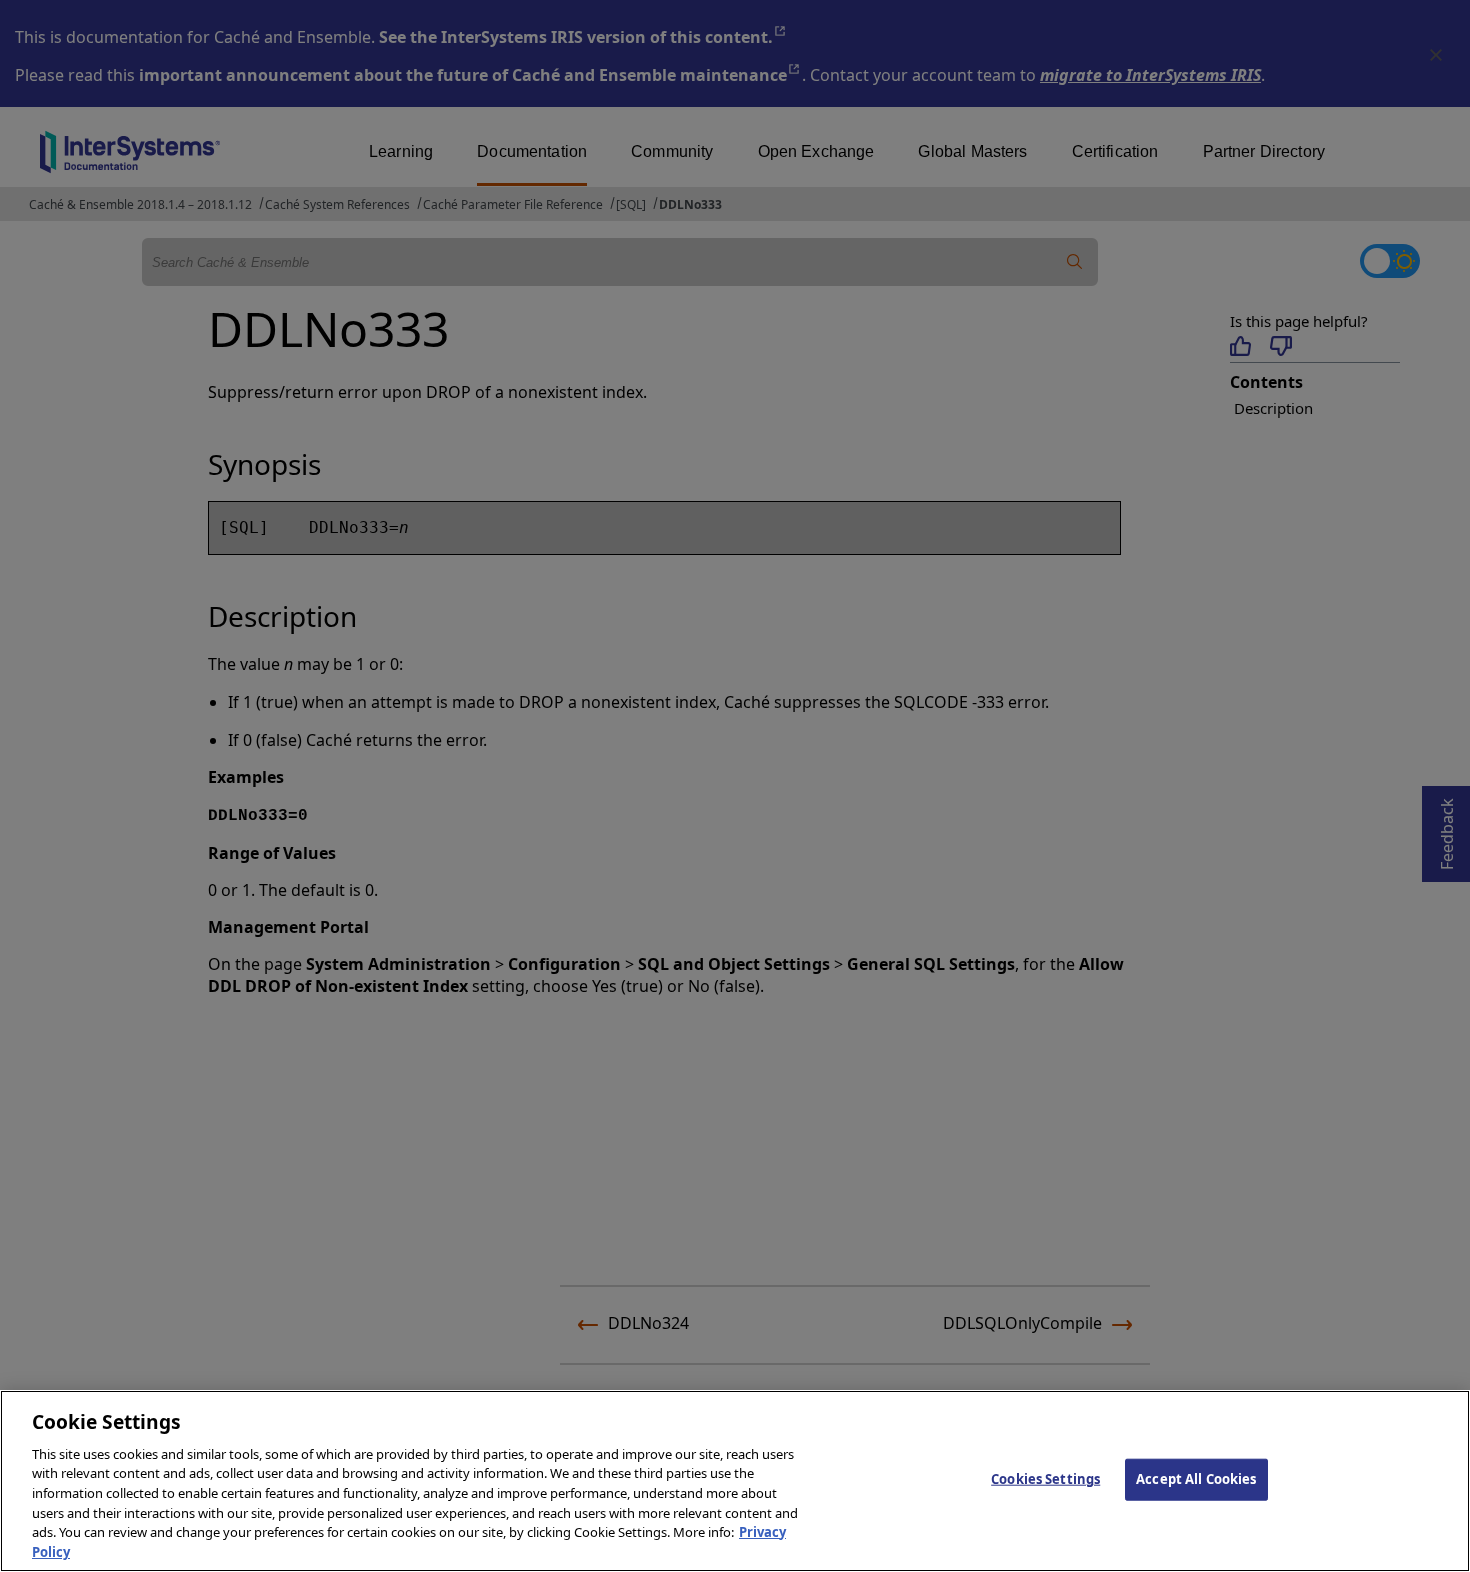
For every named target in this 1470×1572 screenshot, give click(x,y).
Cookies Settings (1045, 1479)
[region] (735, 1481)
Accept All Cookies (1196, 1479)
